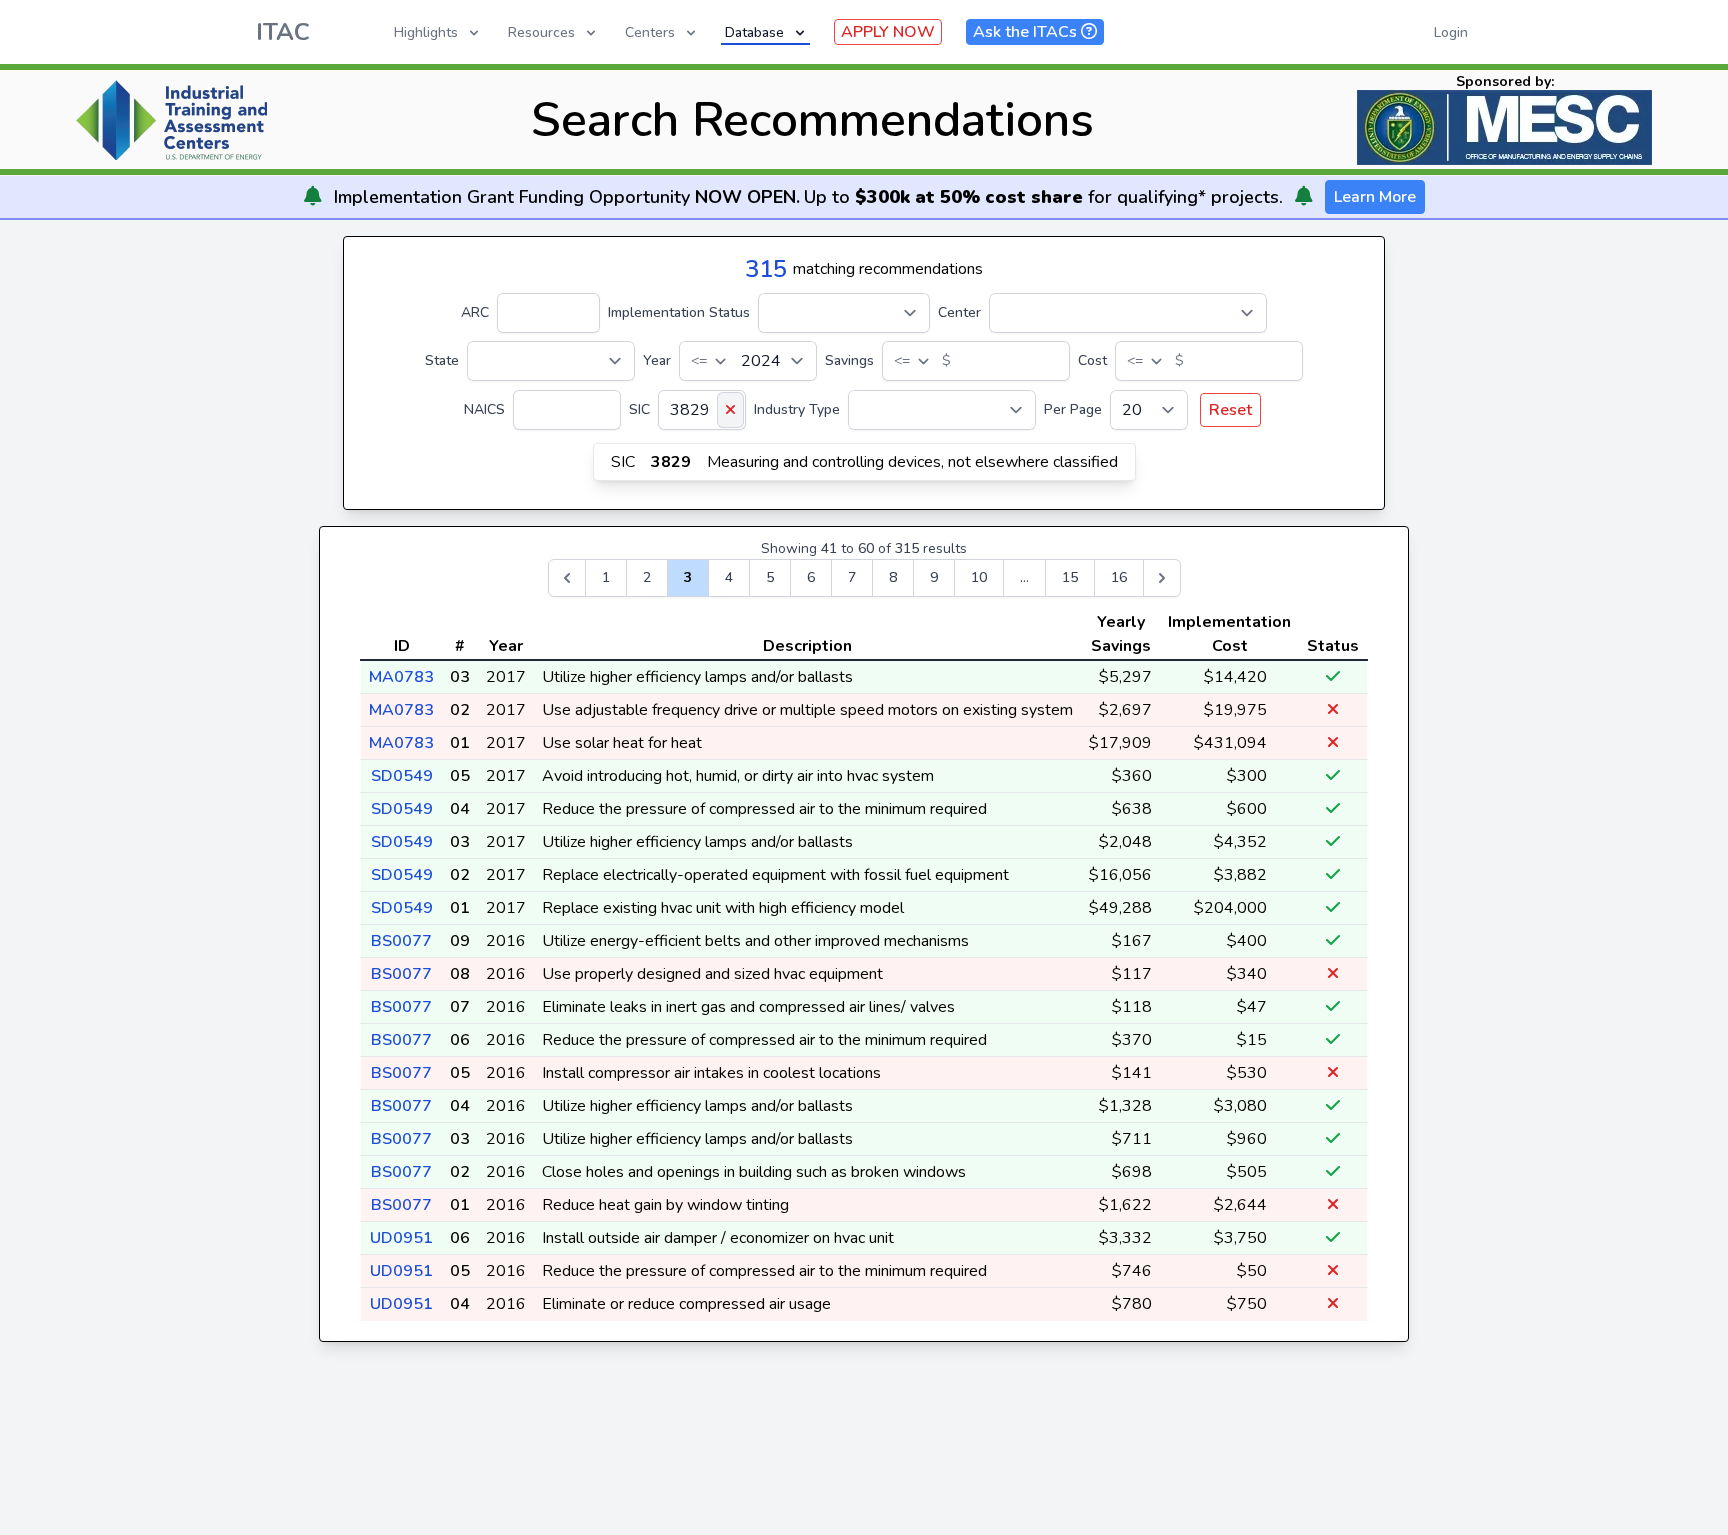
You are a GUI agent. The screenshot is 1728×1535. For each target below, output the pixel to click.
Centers (650, 32)
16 (1119, 577)
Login (1451, 32)
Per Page (1073, 409)
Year (657, 360)
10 (979, 577)
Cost (1092, 360)
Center (959, 312)
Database (754, 32)
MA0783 (401, 677)
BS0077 (401, 941)
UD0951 (401, 1238)
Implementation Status (679, 312)
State (442, 360)
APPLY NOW (888, 32)
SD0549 (402, 776)
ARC (475, 312)
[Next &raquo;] (1162, 578)
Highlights (426, 32)
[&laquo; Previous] (567, 578)
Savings (849, 360)
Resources (541, 32)
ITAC (283, 32)
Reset (1230, 410)
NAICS (484, 409)
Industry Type (797, 409)
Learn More (1375, 197)
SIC (639, 409)
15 (1070, 577)
